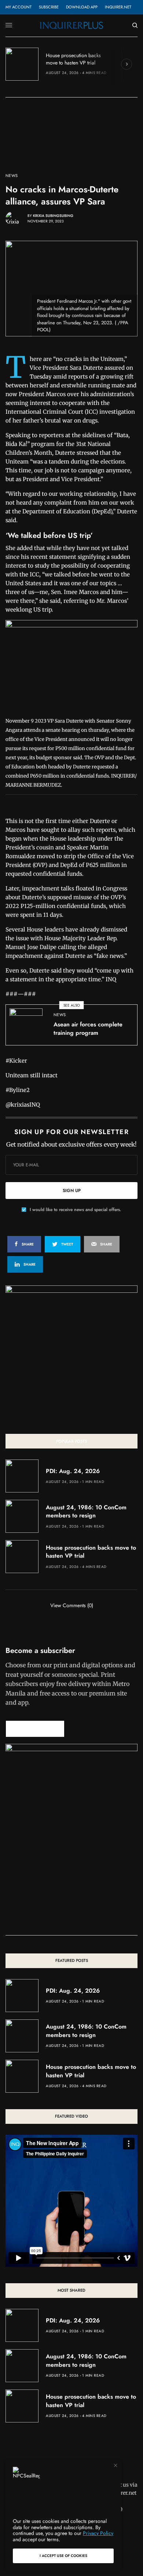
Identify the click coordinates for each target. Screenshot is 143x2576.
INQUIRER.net (118, 7)
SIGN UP (72, 1191)
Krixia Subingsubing (53, 216)
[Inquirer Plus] (71, 25)
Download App (82, 7)
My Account (19, 7)
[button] (35, 1729)
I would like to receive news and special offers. (76, 1210)
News (12, 176)
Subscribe (49, 7)
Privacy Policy (98, 2533)
